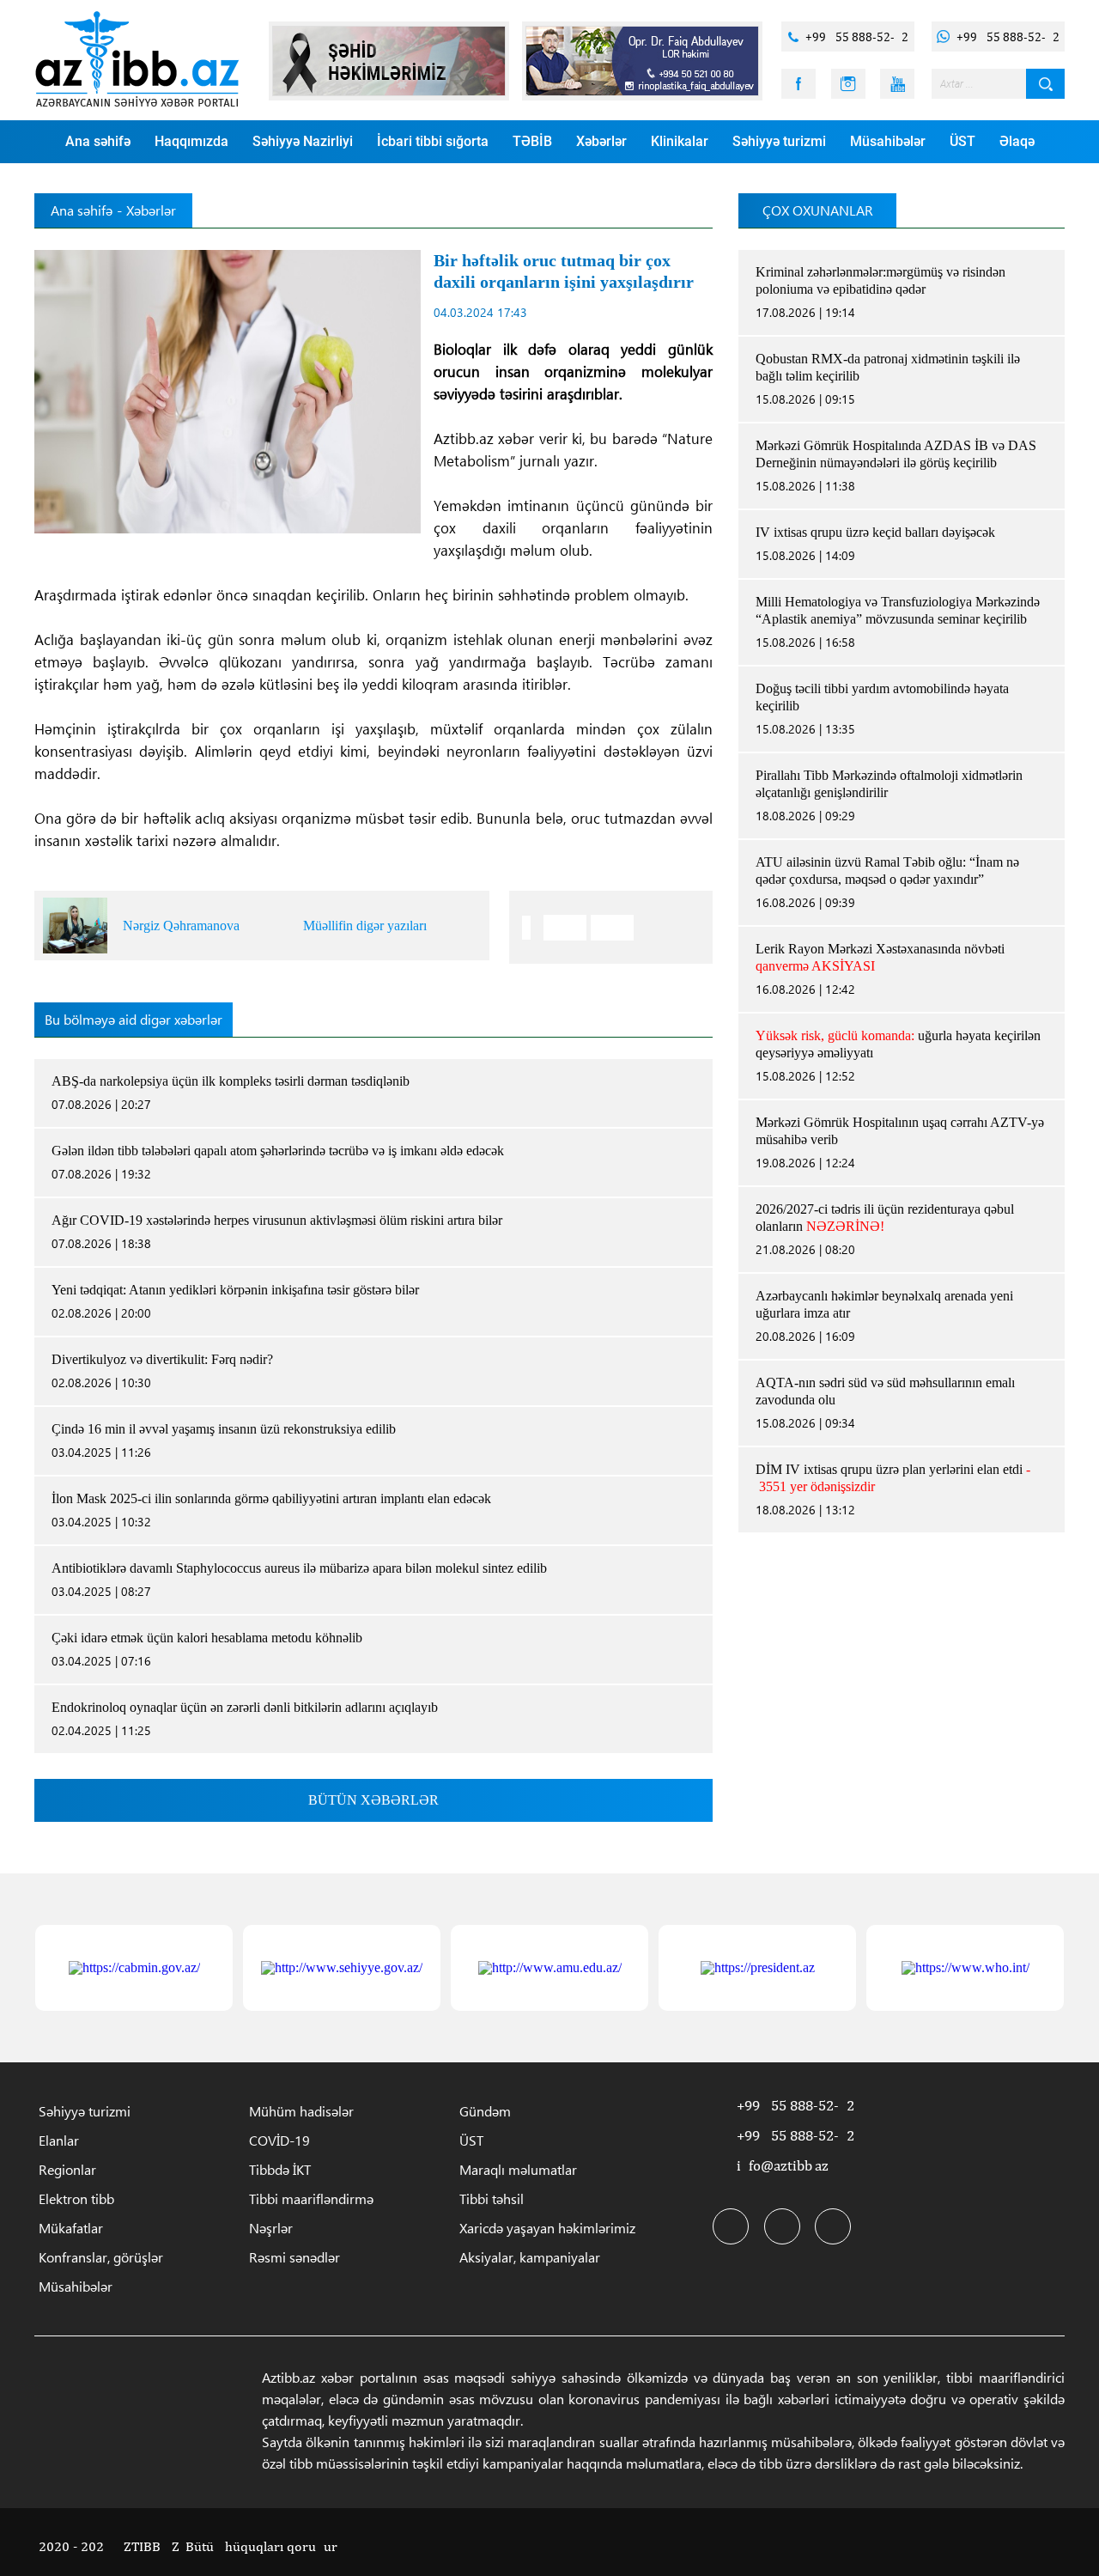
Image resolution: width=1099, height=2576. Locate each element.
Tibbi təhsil (492, 2198)
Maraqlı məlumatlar (518, 2169)
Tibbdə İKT (280, 2169)
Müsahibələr (888, 141)
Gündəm (485, 2111)
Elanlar (59, 2140)
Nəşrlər (271, 2228)
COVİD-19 (279, 2140)
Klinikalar (680, 141)
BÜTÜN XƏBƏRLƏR (373, 1800)
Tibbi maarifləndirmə (311, 2198)
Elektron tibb (76, 2198)
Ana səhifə (98, 141)
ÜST (962, 141)
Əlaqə (1017, 141)
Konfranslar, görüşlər (101, 2257)
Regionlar (67, 2169)
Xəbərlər (601, 141)
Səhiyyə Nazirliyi (303, 141)
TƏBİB (532, 141)
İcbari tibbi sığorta (433, 141)
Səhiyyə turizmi (779, 141)
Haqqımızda (191, 141)
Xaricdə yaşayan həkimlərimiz (547, 2228)
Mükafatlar (71, 2228)
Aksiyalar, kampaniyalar (530, 2257)
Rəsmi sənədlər (294, 2257)
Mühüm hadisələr (301, 2111)
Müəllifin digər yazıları (365, 926)
